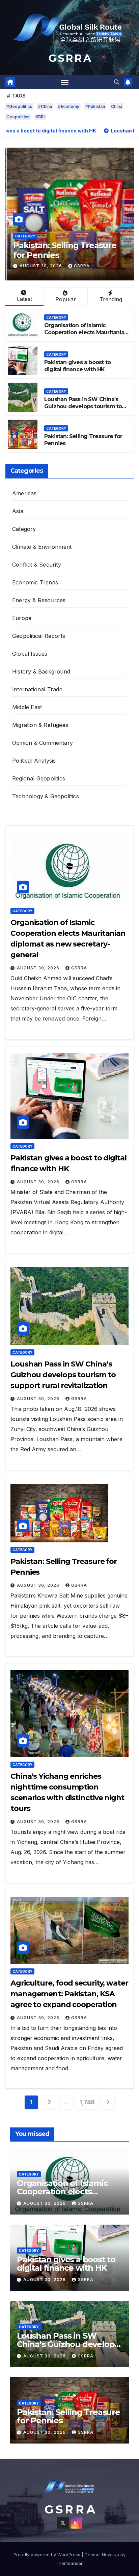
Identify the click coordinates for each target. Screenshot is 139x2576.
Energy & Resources (39, 600)
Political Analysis (34, 761)
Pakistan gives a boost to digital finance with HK (77, 366)
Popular (66, 299)
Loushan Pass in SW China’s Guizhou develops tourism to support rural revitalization (83, 406)
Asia (18, 511)
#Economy (69, 106)
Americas (24, 493)
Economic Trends (35, 582)
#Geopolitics (19, 106)
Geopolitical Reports (39, 636)
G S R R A (69, 58)
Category (23, 236)
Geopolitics (18, 117)
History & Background (41, 671)
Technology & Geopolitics (46, 796)
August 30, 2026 (40, 266)
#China (45, 106)
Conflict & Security (37, 565)
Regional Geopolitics (39, 778)
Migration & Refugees (40, 725)
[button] (117, 82)
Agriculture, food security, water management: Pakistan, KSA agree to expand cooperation (69, 1994)
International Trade (37, 689)
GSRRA (80, 266)
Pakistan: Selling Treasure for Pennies (63, 250)
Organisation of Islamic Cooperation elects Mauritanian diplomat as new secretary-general (86, 336)
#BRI (40, 117)
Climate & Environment (42, 547)
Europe (22, 618)
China (117, 106)
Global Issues (30, 654)
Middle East (27, 707)
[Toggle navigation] (65, 82)
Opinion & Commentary (43, 743)
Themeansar (69, 2563)
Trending (111, 299)
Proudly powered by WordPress (48, 2554)
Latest (24, 299)
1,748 (87, 2102)
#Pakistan (95, 106)
